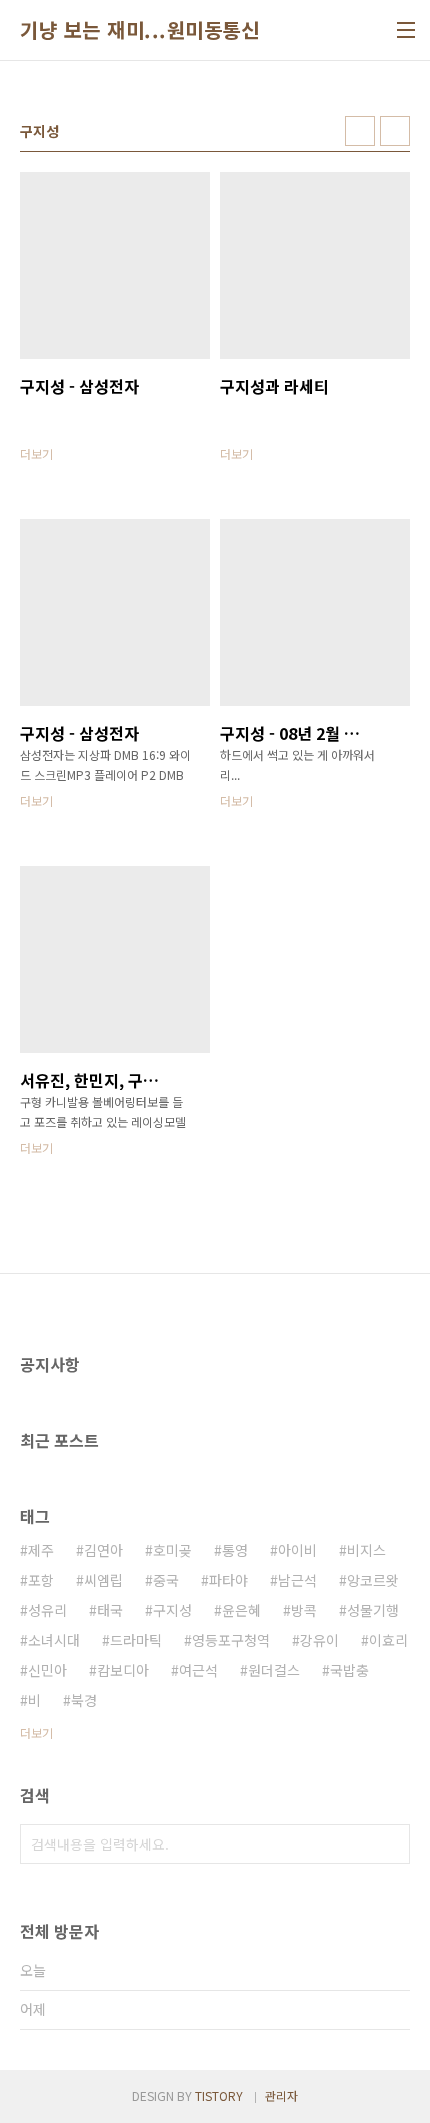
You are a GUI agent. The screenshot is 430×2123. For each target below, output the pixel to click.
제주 (41, 1550)
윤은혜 (241, 1610)
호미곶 (172, 1550)
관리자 (281, 2095)
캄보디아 (123, 1670)
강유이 (319, 1640)
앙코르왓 (373, 1580)
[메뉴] (406, 30)
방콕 (304, 1610)
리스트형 (395, 131)
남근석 (297, 1580)
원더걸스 (274, 1670)
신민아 (47, 1670)
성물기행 (373, 1610)
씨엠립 (103, 1580)
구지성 (172, 1610)
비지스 (366, 1550)
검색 (390, 1844)
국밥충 (349, 1670)
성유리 (47, 1610)
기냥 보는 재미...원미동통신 (139, 30)
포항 (41, 1580)
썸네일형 (360, 131)
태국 (110, 1610)
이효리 (388, 1640)
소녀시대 (54, 1640)
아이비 (297, 1550)
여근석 (198, 1670)
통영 (235, 1550)
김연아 (103, 1550)
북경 (84, 1700)
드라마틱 (136, 1640)
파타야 (228, 1580)
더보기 (36, 1732)
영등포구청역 (231, 1640)
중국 (166, 1580)
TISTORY (219, 2095)
